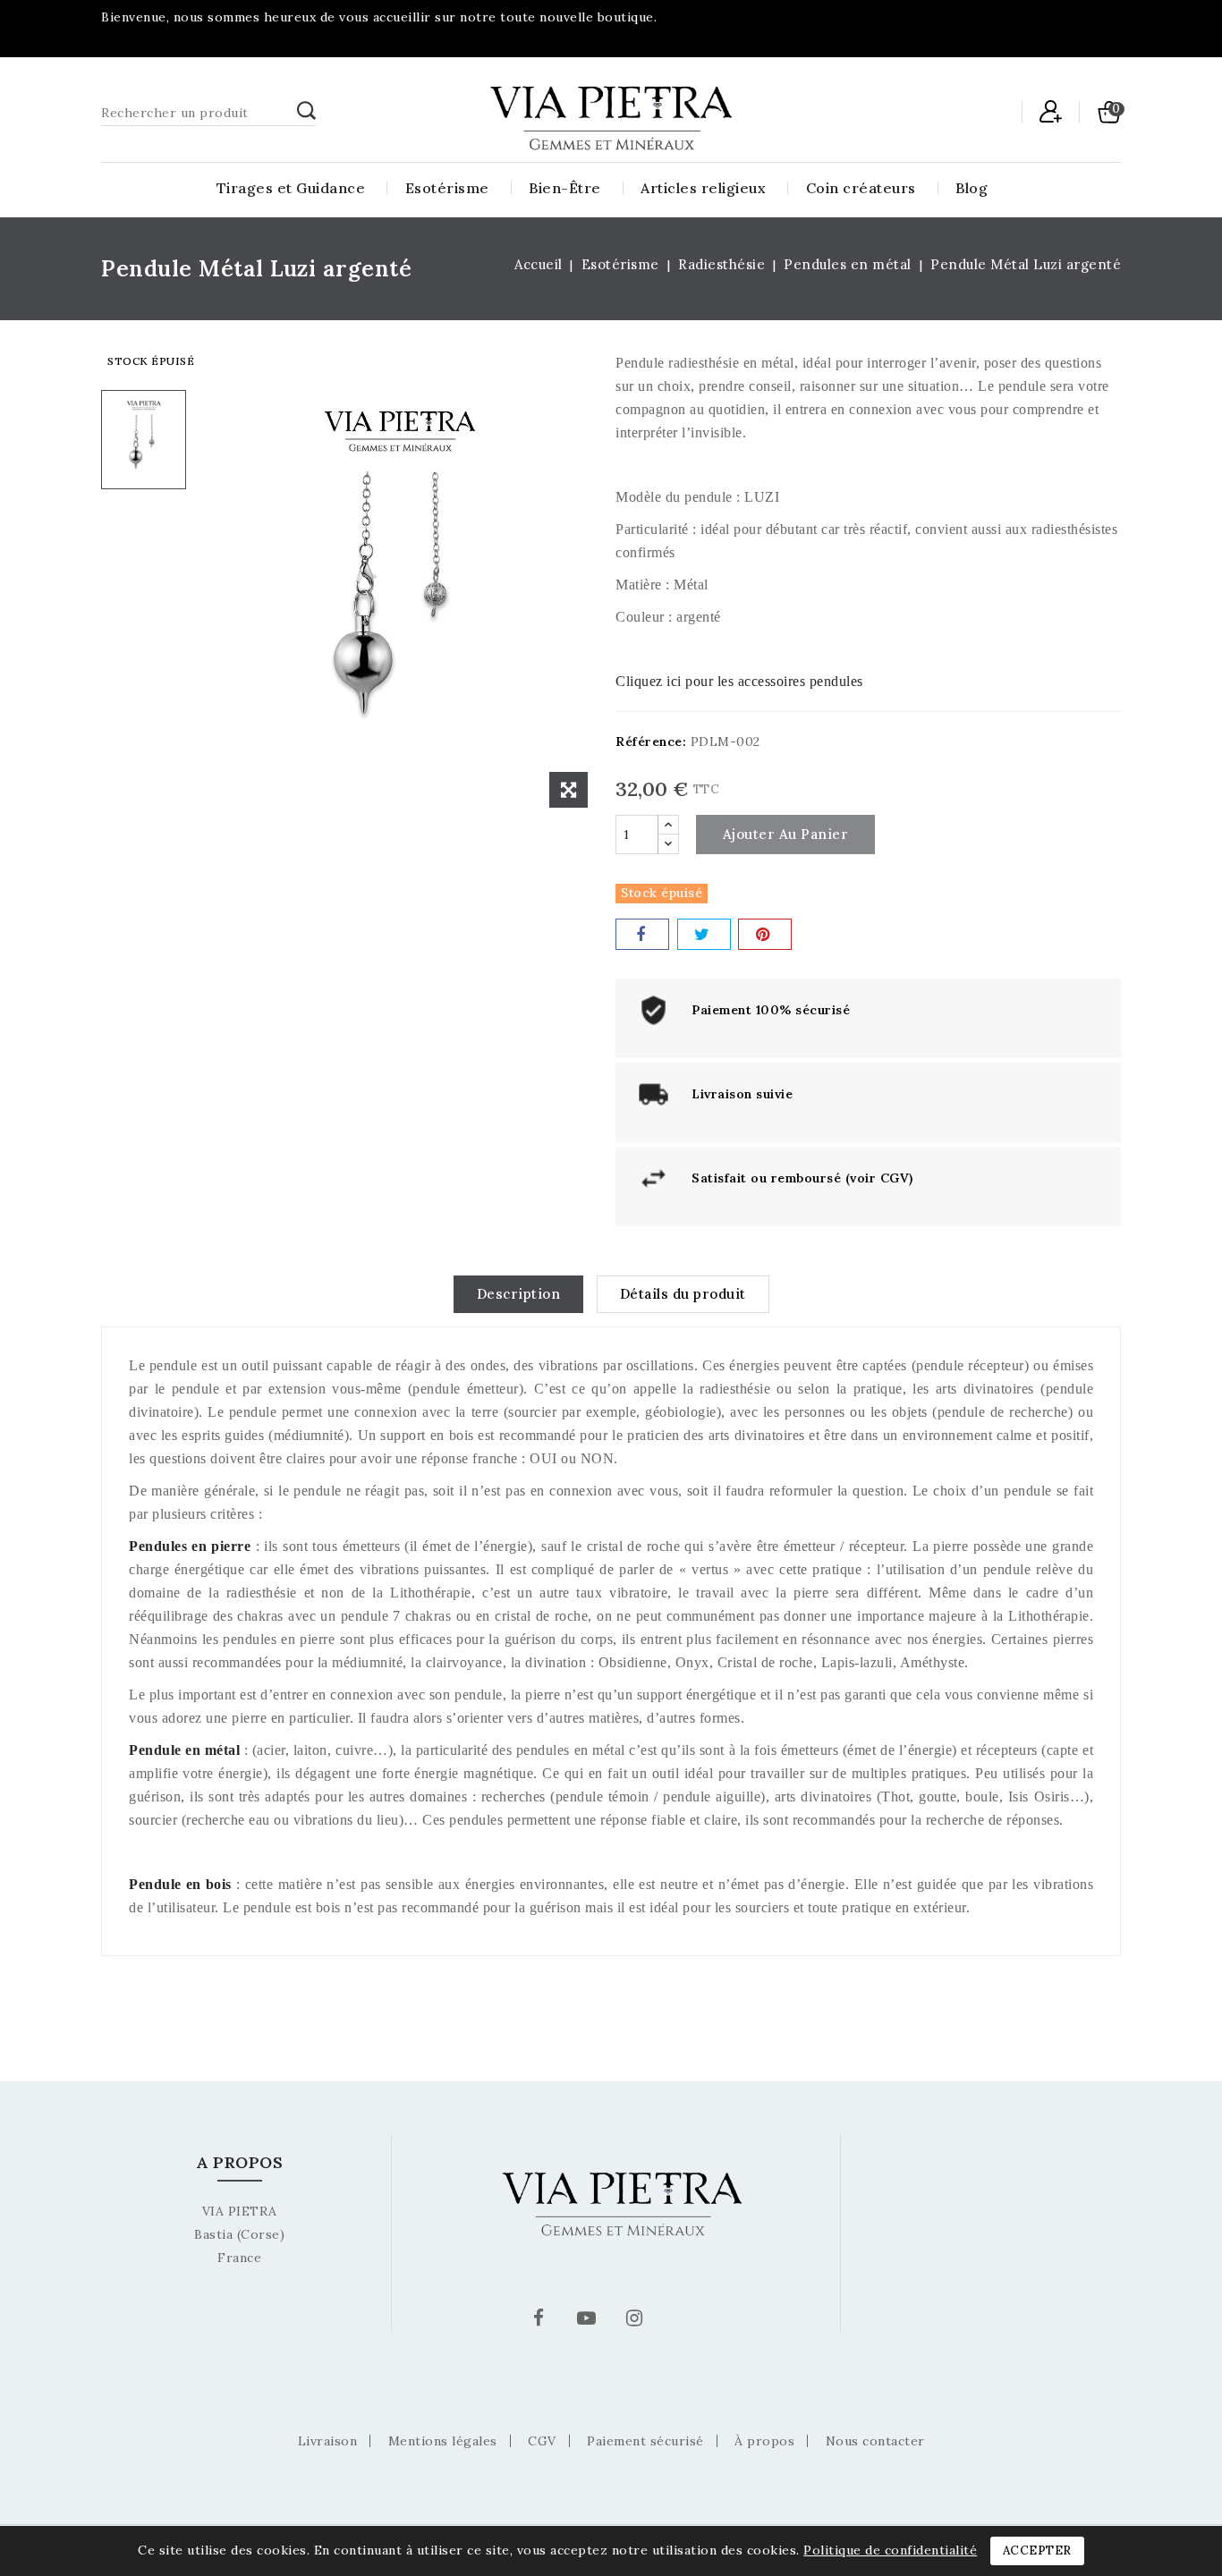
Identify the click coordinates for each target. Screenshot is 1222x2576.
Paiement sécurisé (645, 2441)
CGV (542, 2441)
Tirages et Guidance (291, 188)
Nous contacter (875, 2441)
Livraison (328, 2441)
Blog (972, 188)
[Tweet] (704, 934)
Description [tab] (519, 1294)
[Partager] (642, 934)
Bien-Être (565, 188)
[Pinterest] (765, 934)
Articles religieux (703, 188)
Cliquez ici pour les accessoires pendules (739, 681)
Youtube (589, 2321)
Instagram (636, 2321)
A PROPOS (239, 2162)
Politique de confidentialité (890, 2550)
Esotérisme (447, 188)
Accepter (1037, 2551)
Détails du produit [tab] (683, 1294)
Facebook (541, 2321)
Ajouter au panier (786, 834)
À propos (764, 2441)
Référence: (651, 741)
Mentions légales (443, 2441)
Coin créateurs (861, 188)
